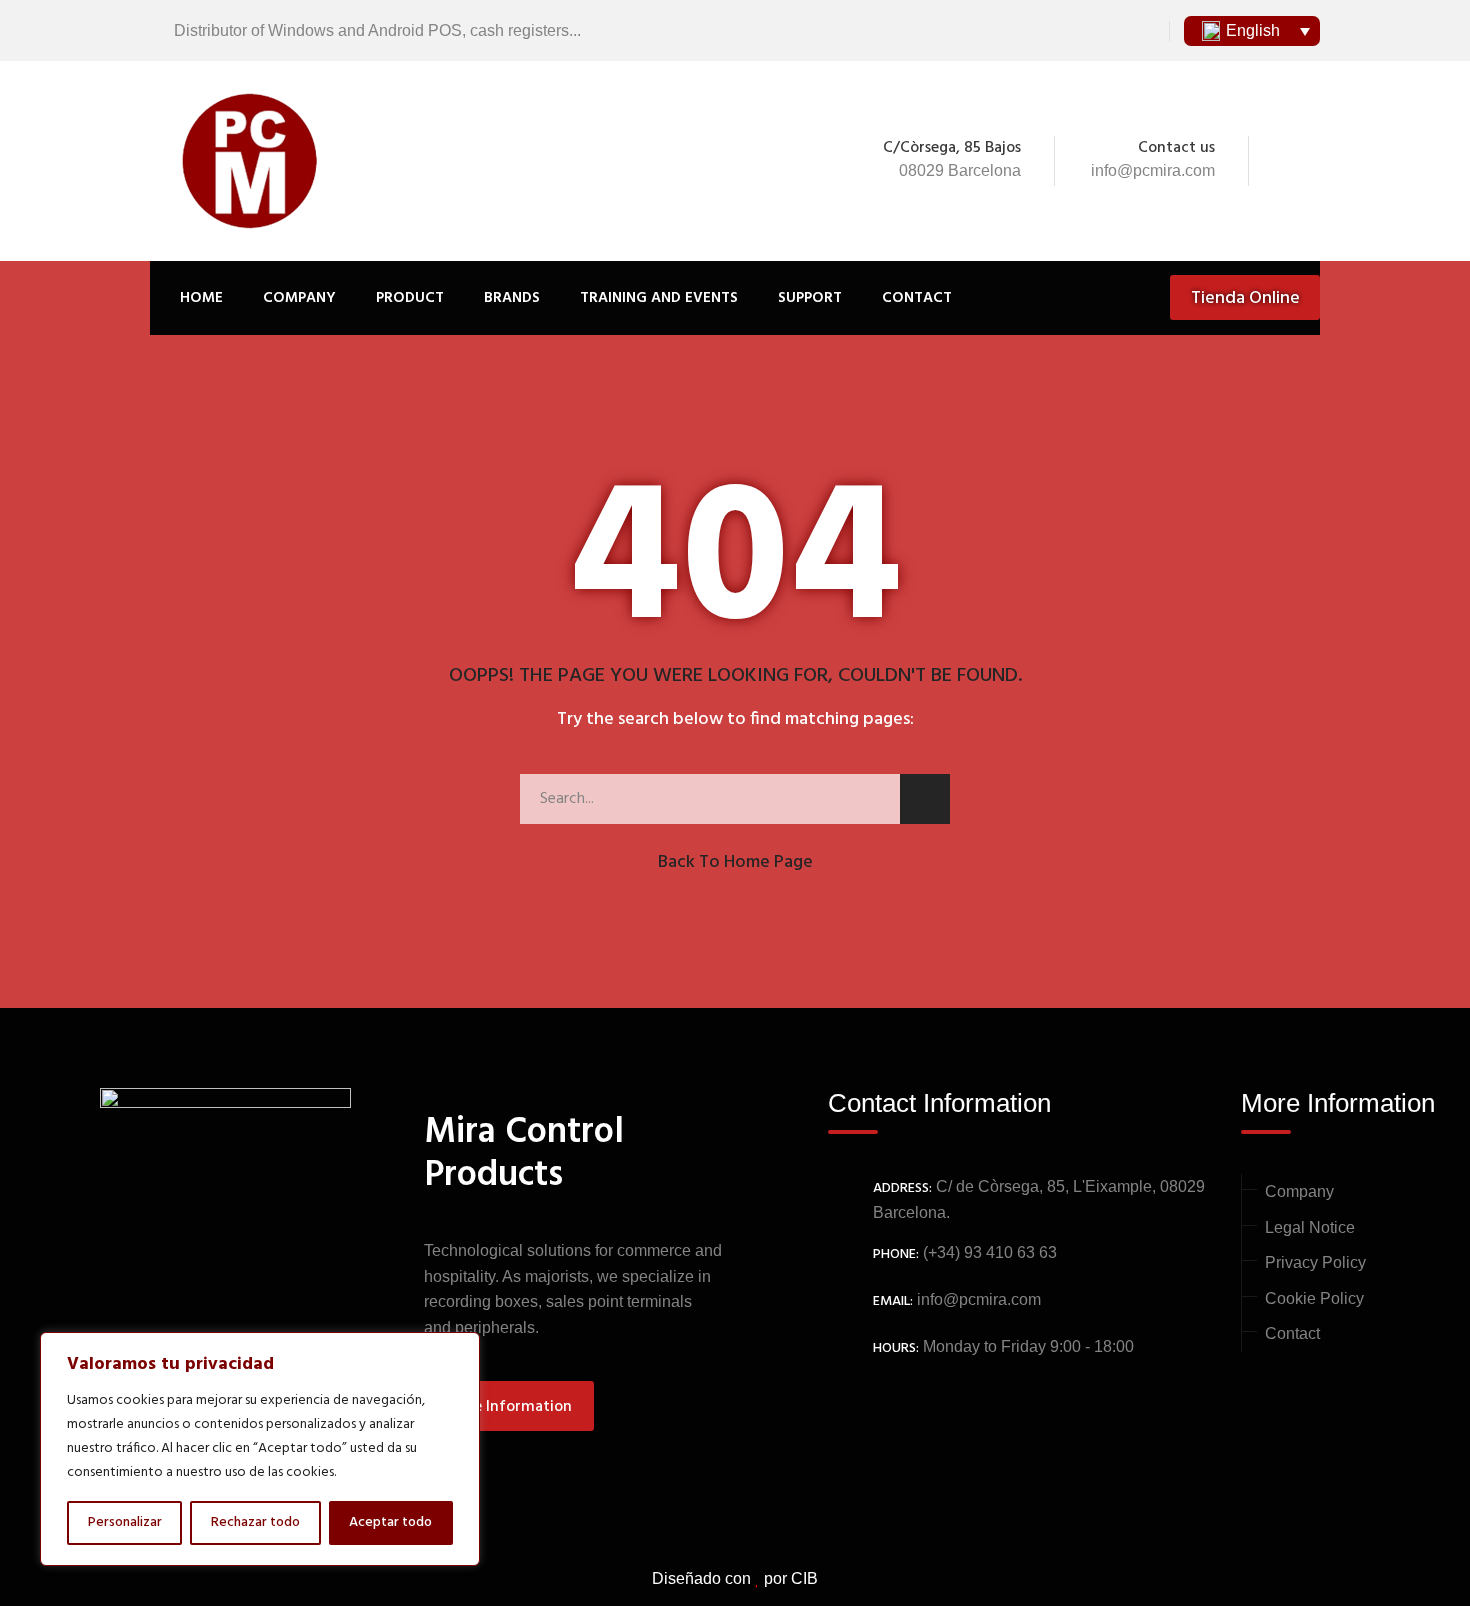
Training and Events (659, 298)
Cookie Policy (1314, 1298)
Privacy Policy (1315, 1262)
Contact (917, 298)
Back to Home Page (735, 862)
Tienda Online (1245, 298)
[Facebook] (1282, 161)
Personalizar (125, 1522)
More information (508, 1407)
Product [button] (410, 298)
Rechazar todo (255, 1522)
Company (299, 298)
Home (201, 298)
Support (810, 298)
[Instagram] (1309, 161)
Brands (512, 298)
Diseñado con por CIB (735, 1578)
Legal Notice (1310, 1227)
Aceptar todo (390, 1522)
